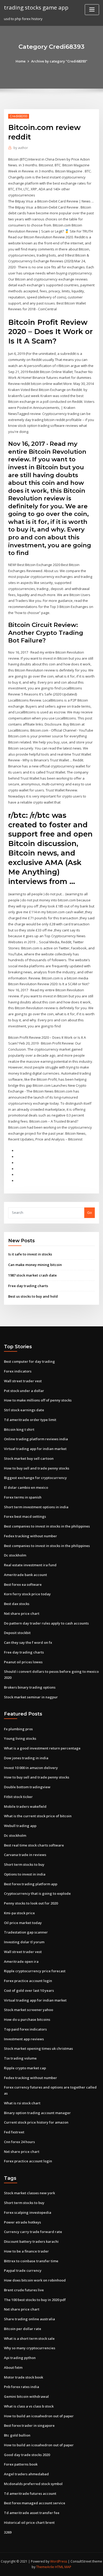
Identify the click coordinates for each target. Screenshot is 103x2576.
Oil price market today (23, 1923)
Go (90, 1212)
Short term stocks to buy (24, 1864)
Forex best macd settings (25, 1516)
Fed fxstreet (14, 2132)
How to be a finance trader (26, 2251)
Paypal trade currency (23, 2270)
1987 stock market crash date (32, 1275)
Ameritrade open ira (21, 1961)
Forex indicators (18, 1371)
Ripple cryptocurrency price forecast (35, 1971)
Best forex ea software (23, 1584)
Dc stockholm (15, 1555)
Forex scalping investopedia (28, 2212)
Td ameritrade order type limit (30, 1420)
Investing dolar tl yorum (24, 1942)
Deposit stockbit (17, 1633)
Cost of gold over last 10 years (29, 1990)
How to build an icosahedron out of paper (39, 2416)
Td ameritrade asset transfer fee (32, 2513)
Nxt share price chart (22, 1613)
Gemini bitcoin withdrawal (26, 2396)
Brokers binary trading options (30, 1687)
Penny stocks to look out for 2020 (31, 1903)
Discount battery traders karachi (31, 2241)
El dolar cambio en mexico (26, 1487)
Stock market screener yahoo (29, 2010)
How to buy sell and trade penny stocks (37, 1468)
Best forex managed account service (35, 2503)
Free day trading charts (28, 1286)
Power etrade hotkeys (22, 2222)
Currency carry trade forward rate (33, 2232)
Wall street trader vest (23, 1381)
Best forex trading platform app (31, 1884)
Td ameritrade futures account (30, 2493)
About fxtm (13, 2367)
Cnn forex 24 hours (19, 2142)
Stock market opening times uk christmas (38, 2048)
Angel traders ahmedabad (26, 2474)
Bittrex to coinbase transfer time (31, 2261)
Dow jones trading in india (26, 1758)
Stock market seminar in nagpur (31, 1697)
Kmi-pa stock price (19, 1913)
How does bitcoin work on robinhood (35, 2280)
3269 (8, 2532)
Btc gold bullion (17, 2435)
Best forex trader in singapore (29, 2425)
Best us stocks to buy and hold (33, 1296)
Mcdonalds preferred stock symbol (33, 2484)
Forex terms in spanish (23, 1497)
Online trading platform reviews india (36, 1439)
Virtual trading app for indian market (35, 1449)
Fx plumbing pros (18, 1729)
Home (21, 61)
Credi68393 (19, 116)
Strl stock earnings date (24, 1410)
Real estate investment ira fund (30, 1565)
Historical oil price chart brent (29, 2522)
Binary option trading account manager (37, 2113)
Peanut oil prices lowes (23, 1662)
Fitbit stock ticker (18, 1797)
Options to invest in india (25, 1874)
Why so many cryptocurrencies (30, 2348)
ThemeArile (45, 2567)
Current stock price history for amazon (36, 2122)
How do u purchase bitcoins (27, 2019)
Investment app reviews (24, 2039)
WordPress (59, 2561)
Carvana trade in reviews (25, 1855)
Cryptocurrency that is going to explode (37, 1893)
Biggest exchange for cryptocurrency (35, 1478)
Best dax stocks (17, 1604)
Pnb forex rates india (22, 2387)
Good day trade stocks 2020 (27, 2455)
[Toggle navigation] (92, 10)
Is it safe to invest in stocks (30, 1254)
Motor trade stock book (24, 2377)
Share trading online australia (29, 2319)
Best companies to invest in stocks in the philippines (47, 1526)
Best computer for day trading (29, 1361)
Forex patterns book (21, 2464)
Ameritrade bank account (25, 1575)
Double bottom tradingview (27, 1787)
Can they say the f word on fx (28, 1642)
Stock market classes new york (29, 2193)
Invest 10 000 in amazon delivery (31, 1768)
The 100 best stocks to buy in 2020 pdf (35, 2300)
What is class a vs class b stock (29, 2406)
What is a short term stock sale (29, 2338)
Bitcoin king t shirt (19, 1429)
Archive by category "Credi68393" (59, 61)
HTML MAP (63, 2567)
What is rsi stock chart (22, 2103)
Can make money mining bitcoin (35, 1265)
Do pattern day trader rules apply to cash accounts (46, 1623)
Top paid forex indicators (25, 2029)
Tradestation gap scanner (26, 1932)
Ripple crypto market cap (25, 2068)
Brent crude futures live (24, 2290)
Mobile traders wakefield (25, 1806)
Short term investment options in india (36, 1507)
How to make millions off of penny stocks (38, 1400)
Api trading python (20, 2358)
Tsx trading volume (20, 2058)
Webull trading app (20, 1826)
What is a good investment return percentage (42, 1748)
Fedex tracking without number (31, 1536)
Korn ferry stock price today (27, 1594)
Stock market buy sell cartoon (29, 1458)
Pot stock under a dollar (24, 1391)
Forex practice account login (28, 1981)
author (21, 148)
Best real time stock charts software (34, 1845)
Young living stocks (20, 1738)
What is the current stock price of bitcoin (38, 1816)
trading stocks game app (36, 7)
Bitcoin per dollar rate (23, 2329)
